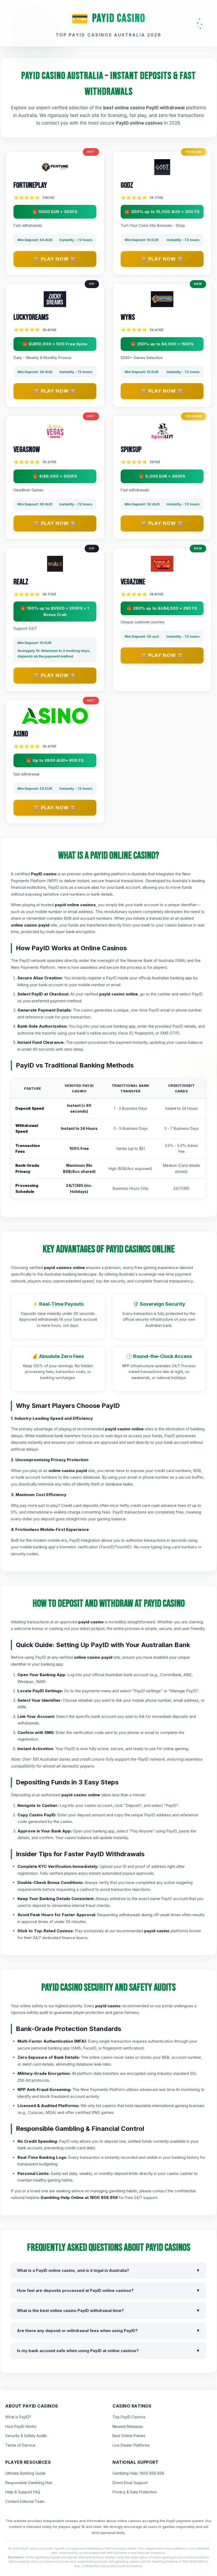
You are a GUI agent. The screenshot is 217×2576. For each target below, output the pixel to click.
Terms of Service (20, 2445)
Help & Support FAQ (23, 2492)
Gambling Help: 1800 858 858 (138, 2473)
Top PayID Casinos (129, 2417)
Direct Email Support (130, 2483)
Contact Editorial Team (25, 2501)
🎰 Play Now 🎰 (55, 259)
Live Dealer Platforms (131, 2445)
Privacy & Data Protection (135, 2492)
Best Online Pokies (129, 2436)
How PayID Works (21, 2426)
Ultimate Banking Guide (25, 2473)
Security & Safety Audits (26, 2436)
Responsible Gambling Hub (29, 2483)
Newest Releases (128, 2426)
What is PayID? (18, 2417)
